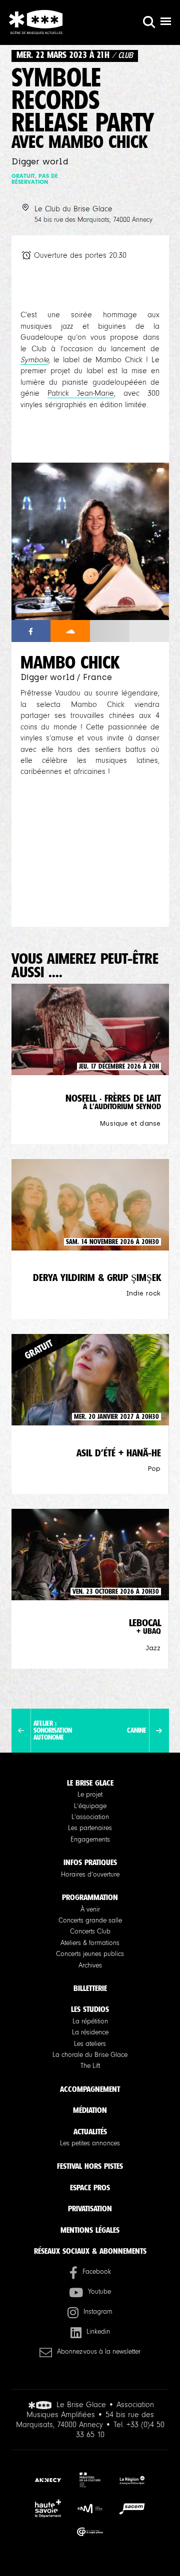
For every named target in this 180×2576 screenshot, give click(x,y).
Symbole (34, 360)
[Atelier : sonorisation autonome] (21, 1731)
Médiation (90, 2110)
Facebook (97, 2272)
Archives (90, 1965)
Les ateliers (90, 2044)
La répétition (90, 2021)
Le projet (90, 1795)
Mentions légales (90, 2230)
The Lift (90, 2066)
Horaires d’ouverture (90, 1875)
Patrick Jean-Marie (81, 393)
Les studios (90, 2009)
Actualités (90, 2132)
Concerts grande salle (90, 1921)
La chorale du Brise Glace (90, 2055)
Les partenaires (90, 1828)
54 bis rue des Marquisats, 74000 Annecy (93, 220)
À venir (90, 1910)
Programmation (90, 1897)
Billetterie (90, 1988)
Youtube (99, 2292)
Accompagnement (90, 2089)
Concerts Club (90, 1932)
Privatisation (90, 2209)
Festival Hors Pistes (90, 2166)
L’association (90, 1817)
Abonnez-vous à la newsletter (99, 2352)
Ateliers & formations (90, 1943)
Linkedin (98, 2332)
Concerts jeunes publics (90, 1954)
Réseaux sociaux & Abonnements (90, 2251)
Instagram (98, 2312)
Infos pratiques (90, 1862)
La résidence (90, 2032)
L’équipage (90, 1806)
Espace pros (90, 2188)
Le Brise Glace (90, 1783)
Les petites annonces (90, 2143)
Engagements (90, 1840)
